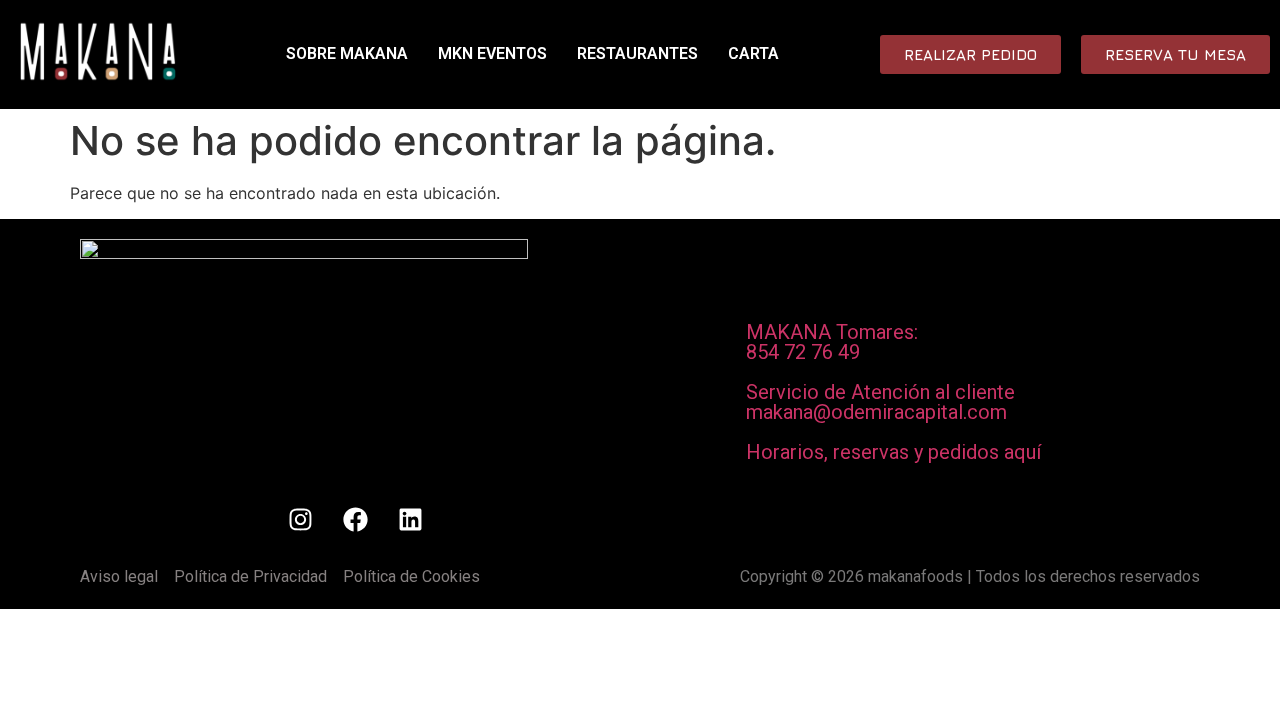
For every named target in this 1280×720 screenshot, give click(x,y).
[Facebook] (355, 520)
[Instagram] (300, 520)
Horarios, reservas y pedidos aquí (893, 452)
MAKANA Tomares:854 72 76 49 (832, 342)
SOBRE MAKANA (347, 53)
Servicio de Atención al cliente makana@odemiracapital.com (880, 402)
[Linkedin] (410, 520)
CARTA (753, 53)
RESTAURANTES (637, 53)
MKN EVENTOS (492, 53)
